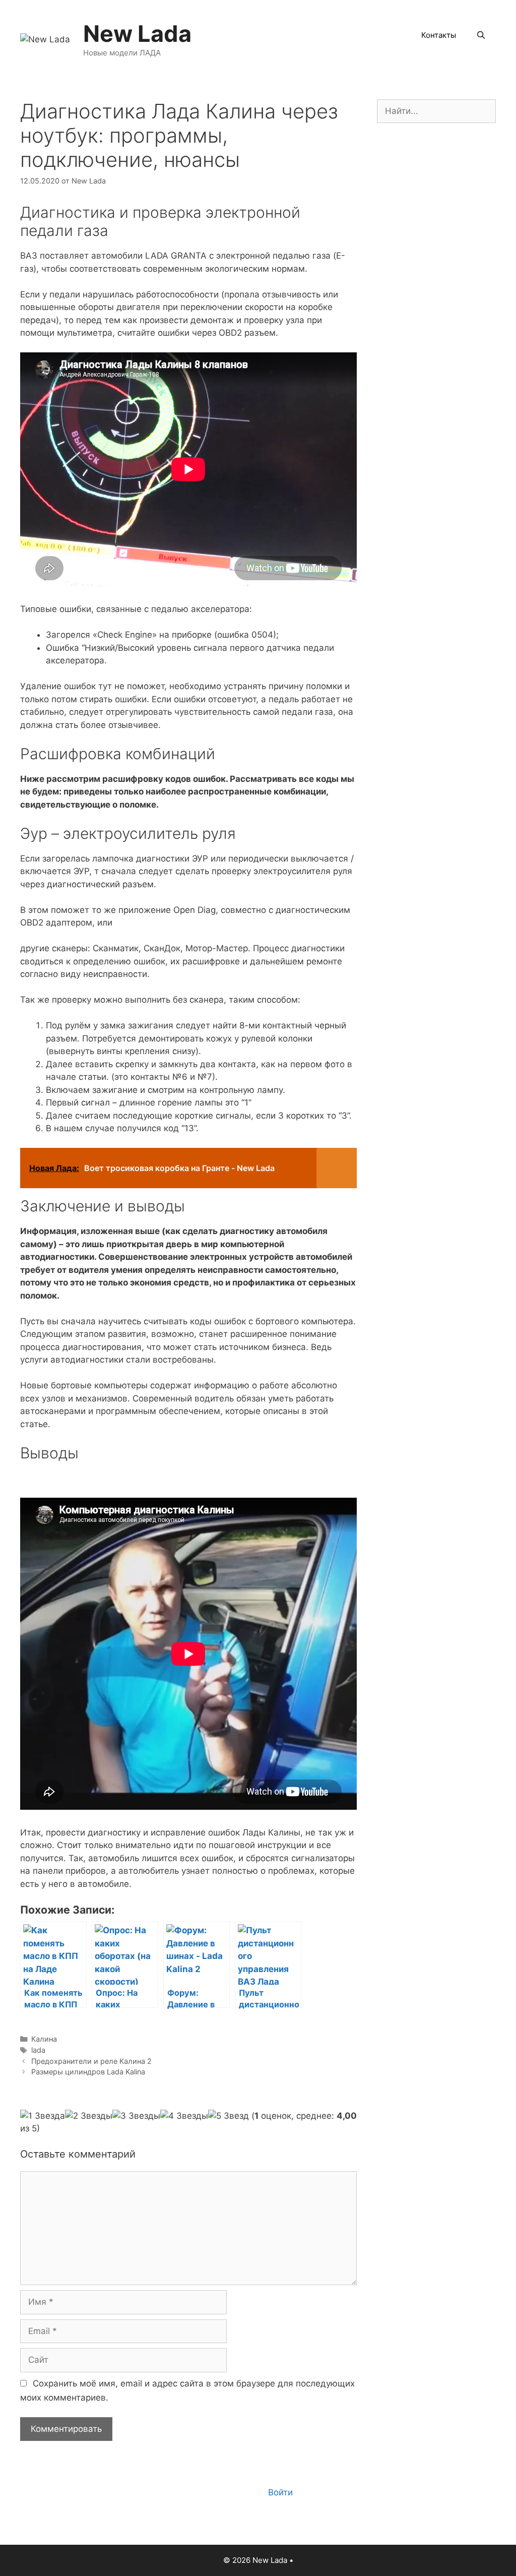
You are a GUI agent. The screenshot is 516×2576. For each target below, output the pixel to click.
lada (38, 2050)
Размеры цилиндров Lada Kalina (88, 2072)
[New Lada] (45, 39)
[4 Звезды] (184, 2116)
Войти (280, 2492)
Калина (44, 2039)
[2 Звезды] (89, 2116)
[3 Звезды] (136, 2116)
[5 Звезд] (229, 2116)
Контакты (439, 35)
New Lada (137, 34)
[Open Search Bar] (481, 35)
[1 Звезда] (43, 2116)
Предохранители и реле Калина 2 (91, 2061)
